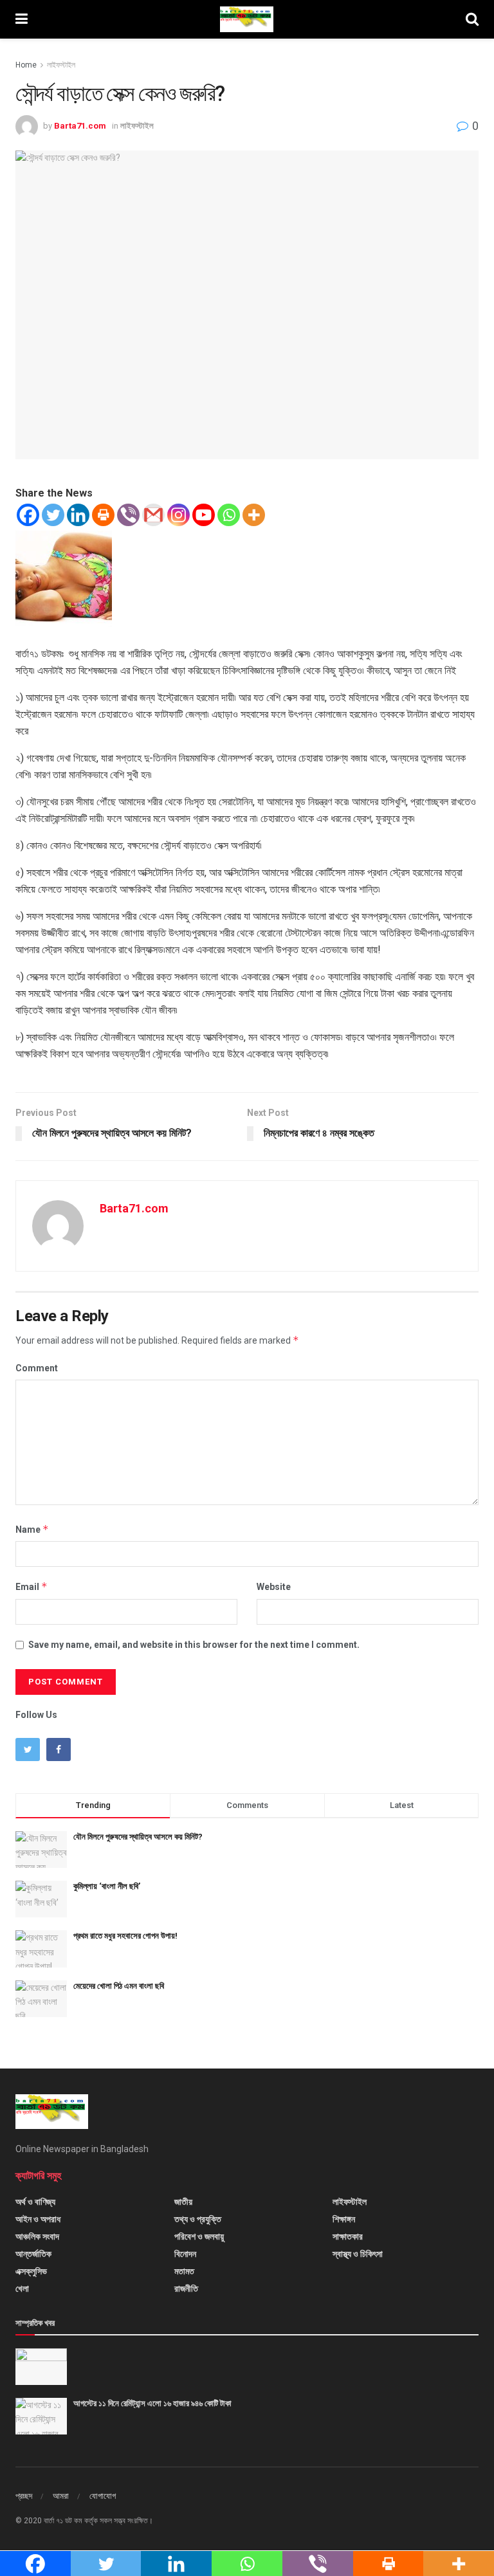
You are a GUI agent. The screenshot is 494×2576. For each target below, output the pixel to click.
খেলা (22, 2288)
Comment (37, 1368)
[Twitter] (53, 515)
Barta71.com (80, 126)
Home (26, 65)
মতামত (184, 2271)
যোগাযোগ (103, 2496)
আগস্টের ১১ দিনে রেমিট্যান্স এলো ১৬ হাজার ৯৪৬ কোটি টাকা (152, 2403)
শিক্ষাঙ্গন (344, 2219)
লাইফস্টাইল (61, 65)
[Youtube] (204, 515)
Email (32, 1586)
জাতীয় (183, 2202)
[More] (254, 515)
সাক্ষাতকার (348, 2236)
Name (32, 1529)
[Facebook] (28, 515)
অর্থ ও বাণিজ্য (35, 2202)
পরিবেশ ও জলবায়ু (199, 2236)
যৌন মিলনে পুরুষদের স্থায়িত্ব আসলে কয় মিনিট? (138, 1837)
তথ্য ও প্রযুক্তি (198, 2219)
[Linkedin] (78, 515)
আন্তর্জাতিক (33, 2254)
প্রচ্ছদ (24, 2496)
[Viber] (128, 515)
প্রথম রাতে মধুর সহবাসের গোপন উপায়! (125, 1936)
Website (274, 1587)
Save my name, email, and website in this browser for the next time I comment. (194, 1645)
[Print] (103, 515)
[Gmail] (153, 515)
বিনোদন (185, 2254)
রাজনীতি (186, 2288)
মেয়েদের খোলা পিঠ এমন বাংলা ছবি (119, 1986)
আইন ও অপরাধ (38, 2219)
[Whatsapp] (229, 515)
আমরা (61, 2496)
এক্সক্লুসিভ (31, 2271)
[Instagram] (178, 515)
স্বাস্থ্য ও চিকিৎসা (358, 2254)
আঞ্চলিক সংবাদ (37, 2236)
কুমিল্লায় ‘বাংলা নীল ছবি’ (107, 1886)
